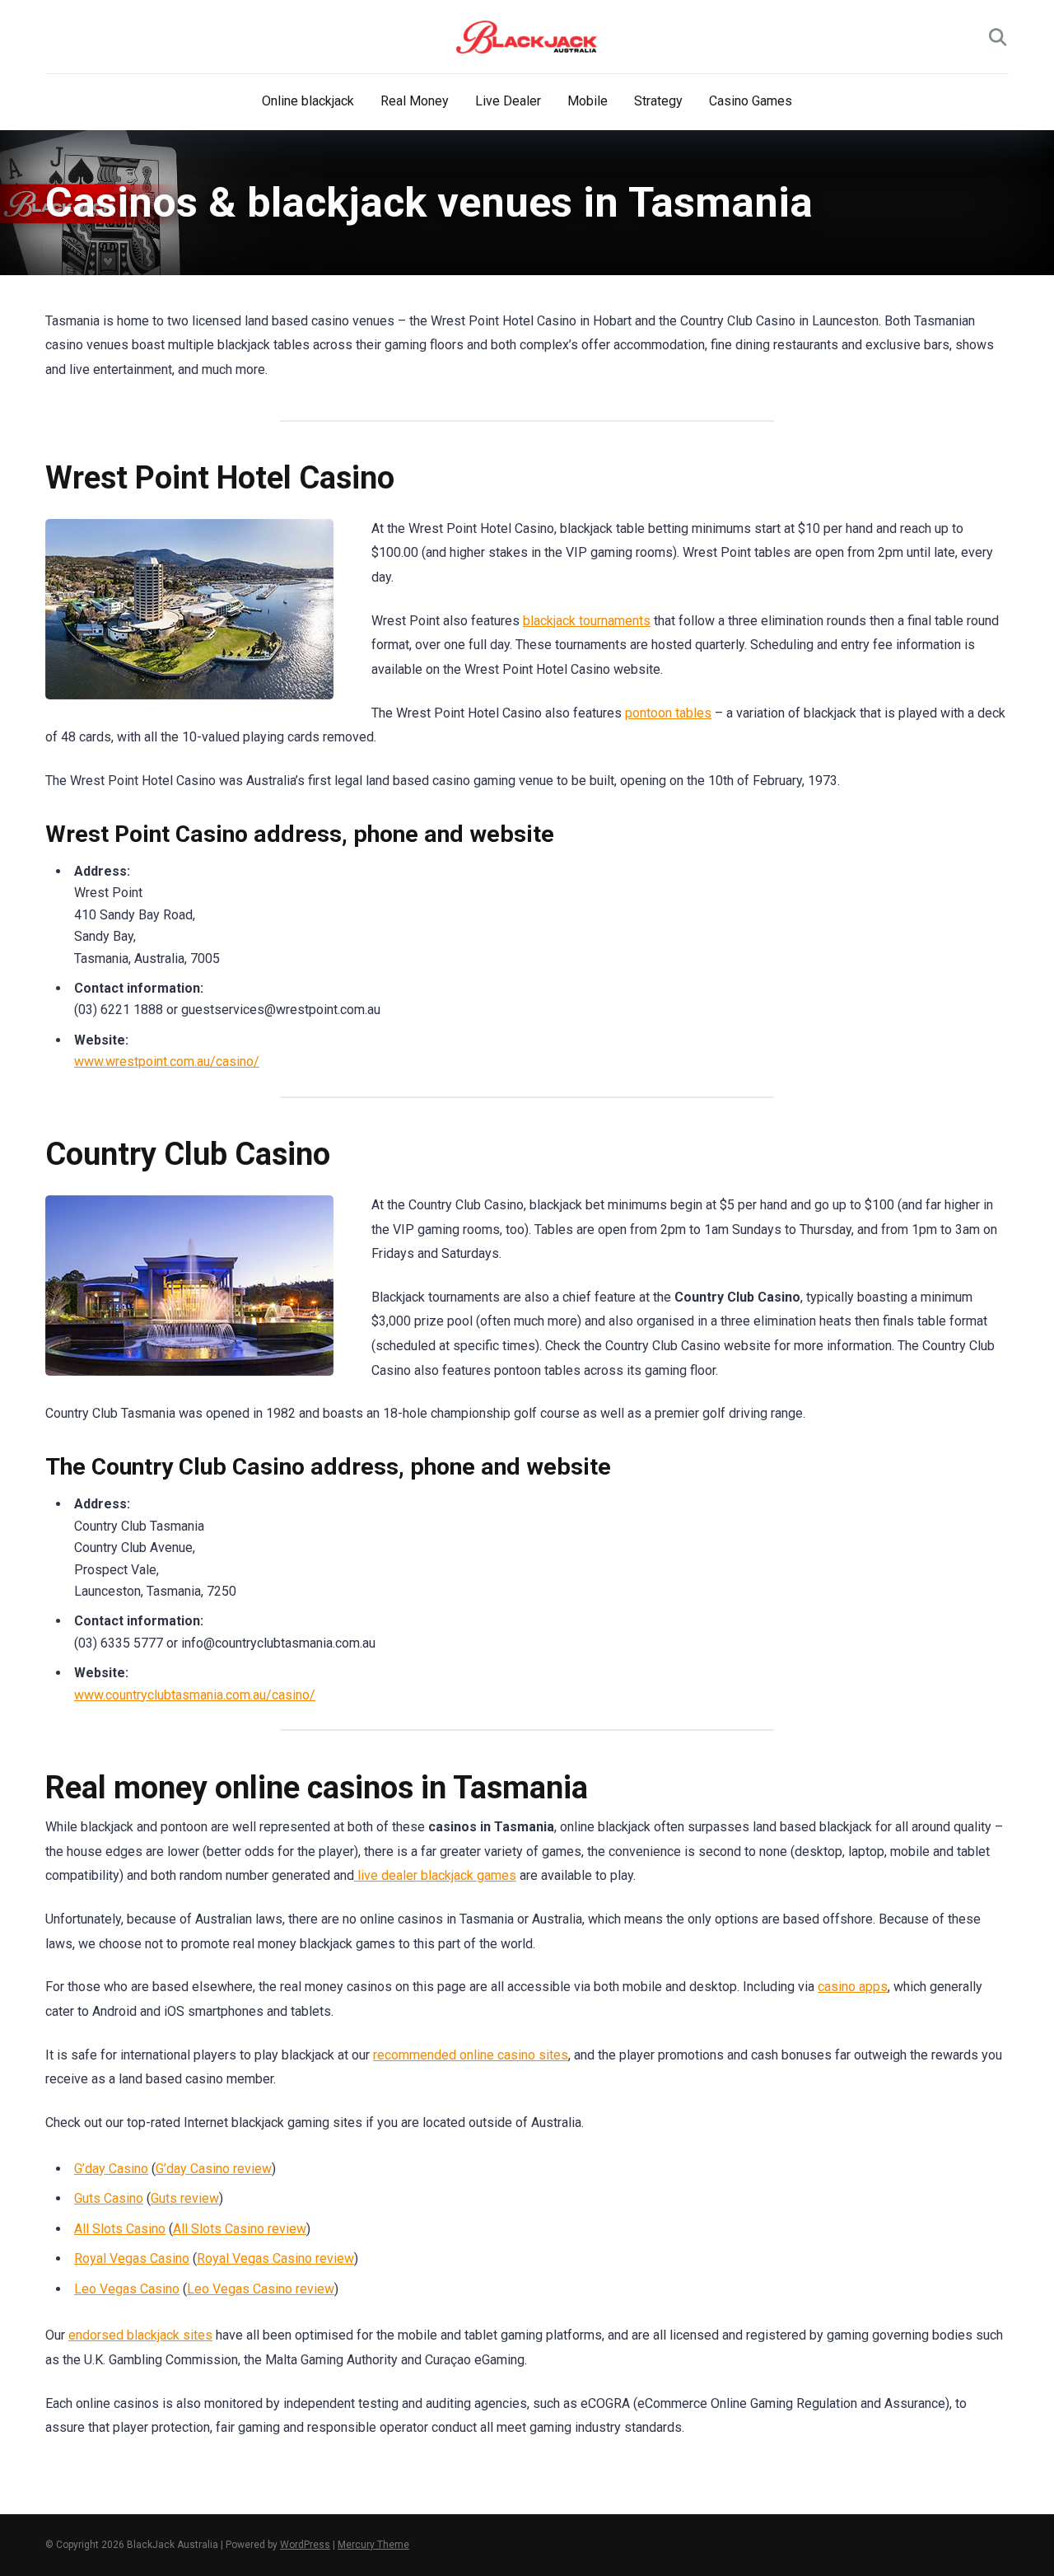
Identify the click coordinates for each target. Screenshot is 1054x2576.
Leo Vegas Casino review (261, 2289)
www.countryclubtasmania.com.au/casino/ (195, 1695)
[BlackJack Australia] (527, 37)
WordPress (305, 2545)
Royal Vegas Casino (132, 2258)
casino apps (853, 1987)
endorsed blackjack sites (140, 2335)
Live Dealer (508, 101)
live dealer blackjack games (435, 1875)
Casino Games (751, 101)
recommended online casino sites (471, 2055)
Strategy (658, 101)
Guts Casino (109, 2198)
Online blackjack (308, 101)
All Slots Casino (120, 2229)
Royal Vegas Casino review (275, 2258)
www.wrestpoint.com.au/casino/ (167, 1061)
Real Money (415, 101)
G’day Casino (111, 2169)
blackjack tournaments (587, 621)
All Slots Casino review (240, 2229)
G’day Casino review (214, 2169)
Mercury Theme (373, 2545)
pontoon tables (668, 713)
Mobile (588, 101)
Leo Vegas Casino (127, 2289)
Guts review (185, 2198)
